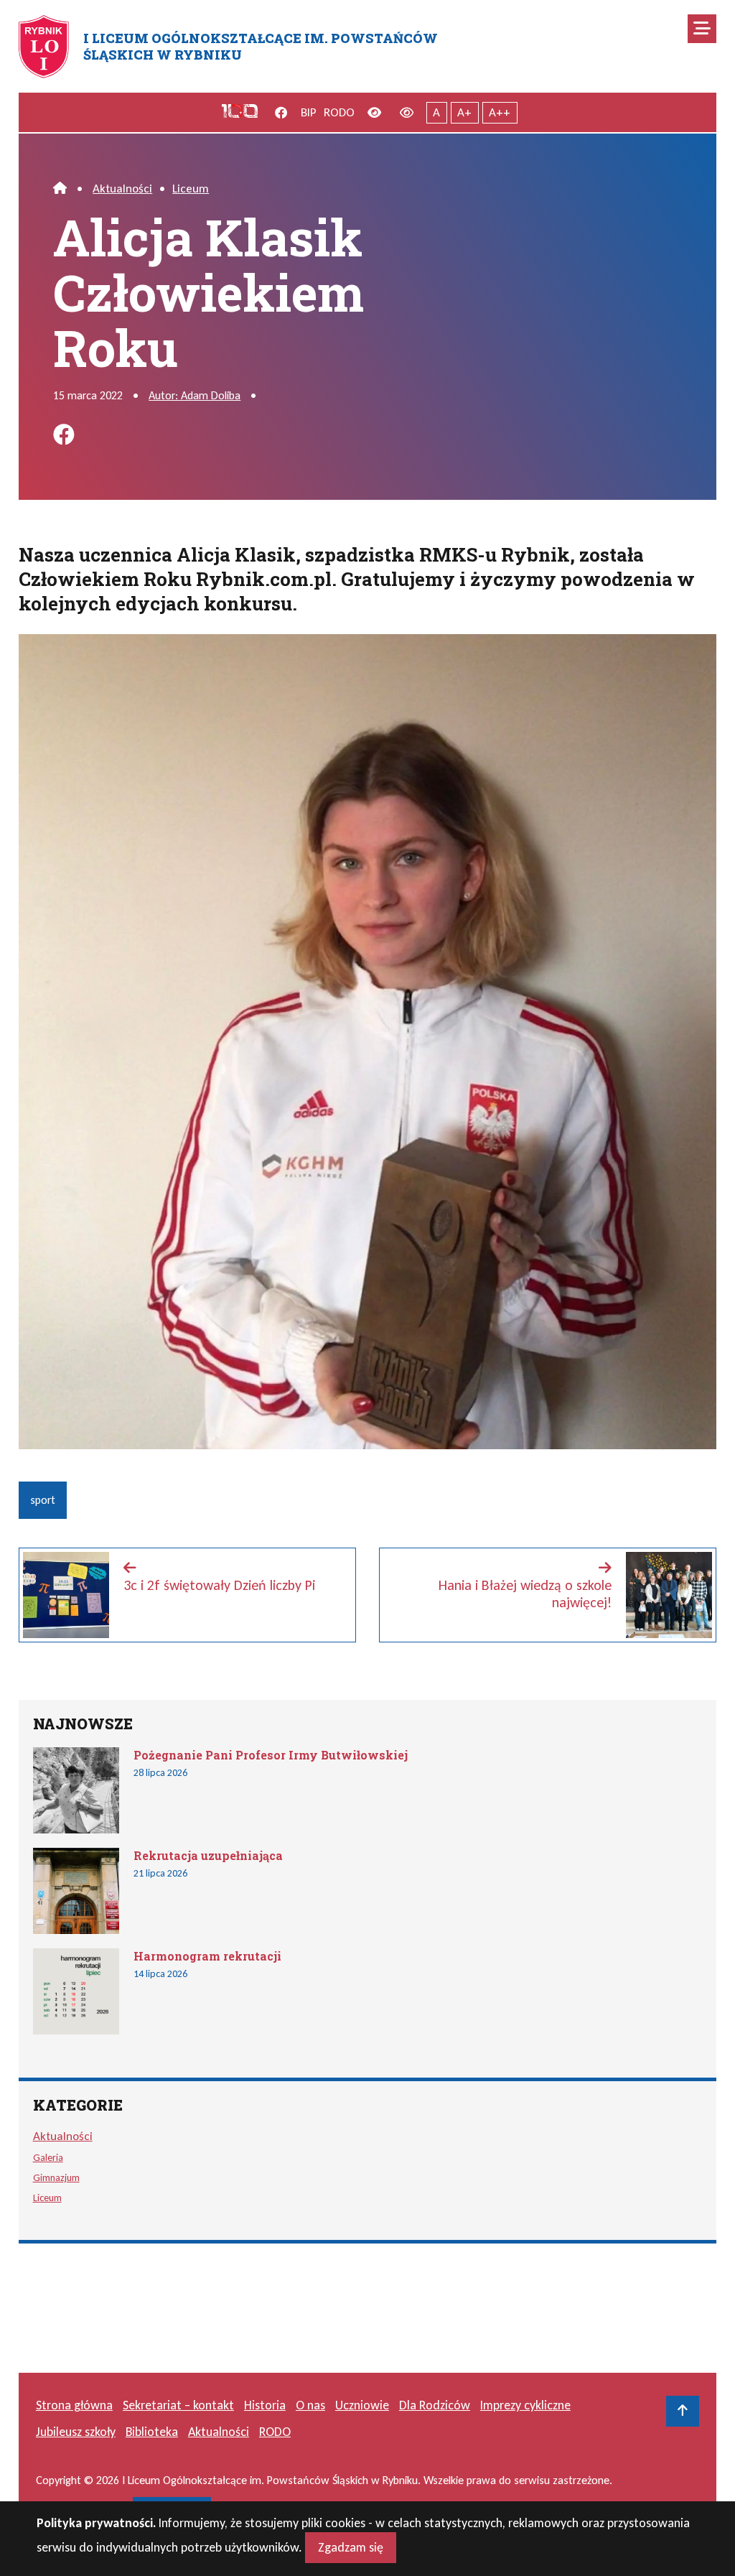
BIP (309, 112)
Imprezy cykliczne (525, 2405)
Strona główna (74, 2405)
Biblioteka (152, 2432)
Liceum (191, 189)
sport (43, 1500)
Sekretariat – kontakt (178, 2405)
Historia (265, 2405)
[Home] (60, 189)
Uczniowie (362, 2405)
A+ (464, 112)
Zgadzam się (351, 2547)
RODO (339, 112)
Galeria (48, 2157)
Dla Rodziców (435, 2405)
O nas (310, 2405)
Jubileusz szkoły (76, 2432)
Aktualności (122, 189)
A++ (500, 112)
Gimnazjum (56, 2177)
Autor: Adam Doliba (195, 395)
